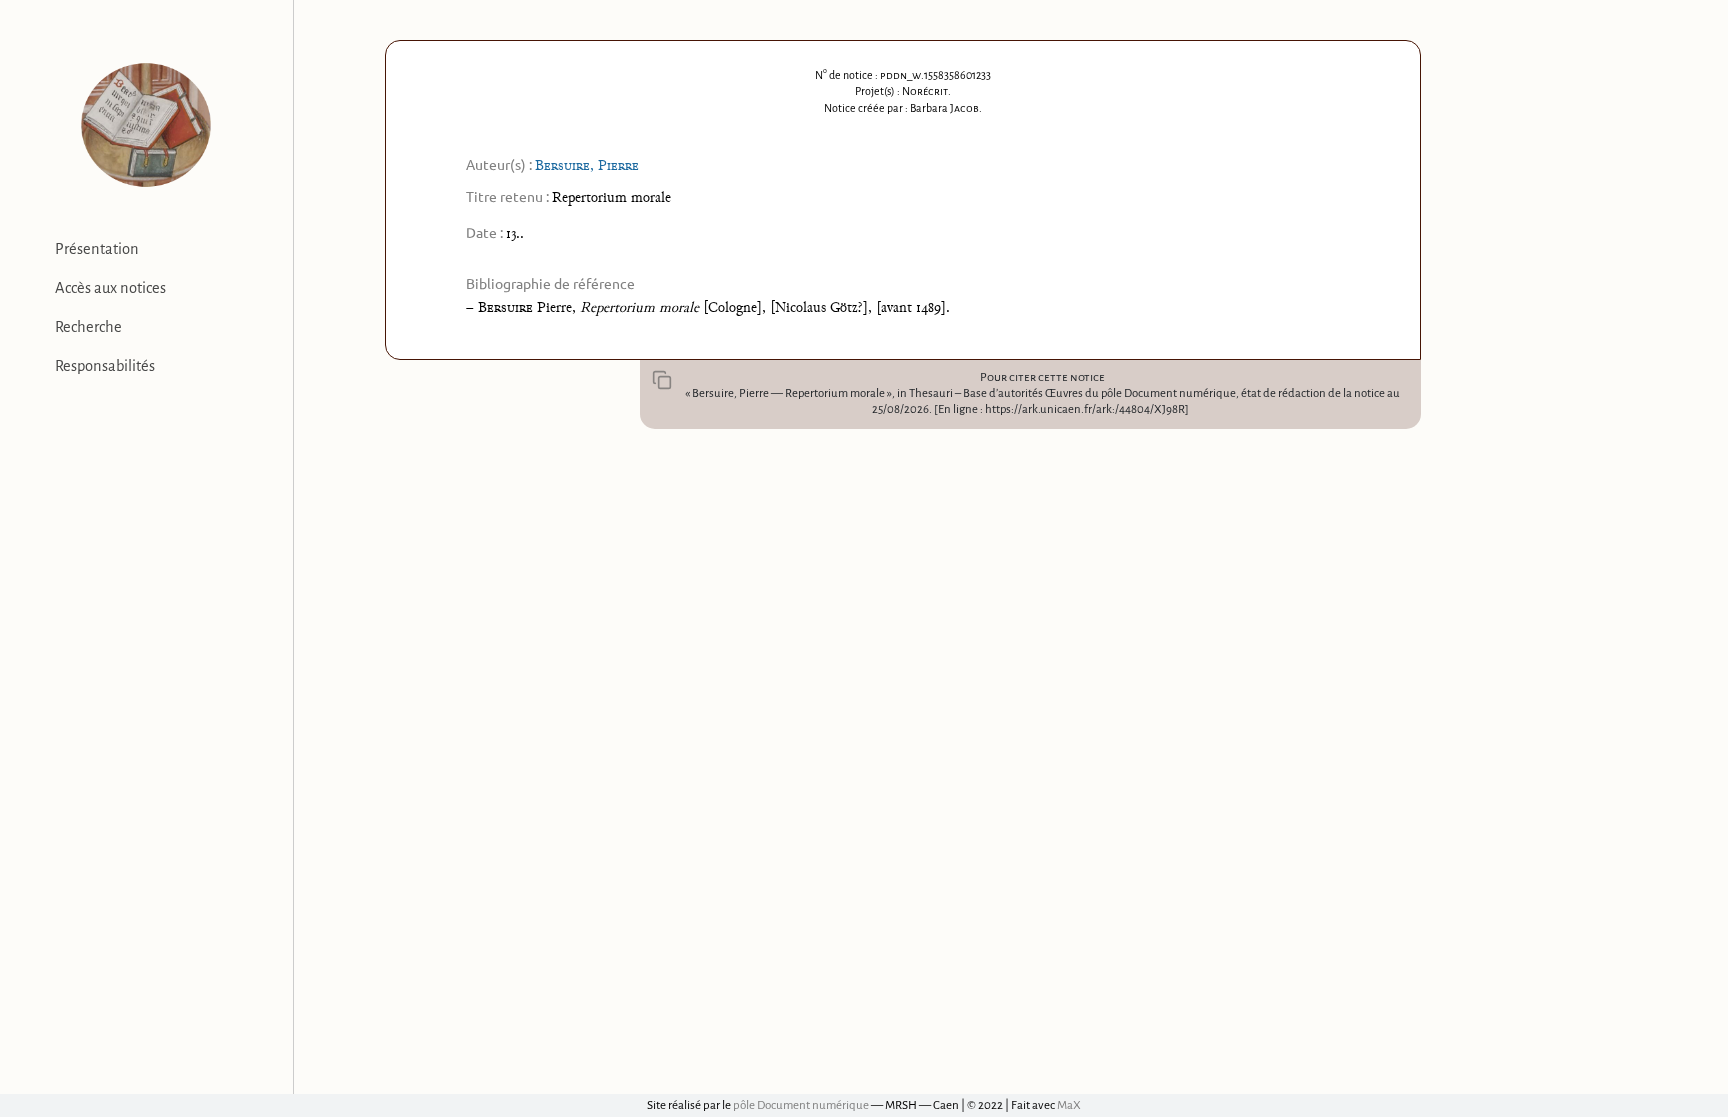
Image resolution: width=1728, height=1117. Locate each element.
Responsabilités (105, 366)
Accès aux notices (110, 288)
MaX (1069, 1105)
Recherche (88, 327)
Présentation (97, 249)
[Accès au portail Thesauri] (146, 125)
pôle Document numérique (801, 1105)
